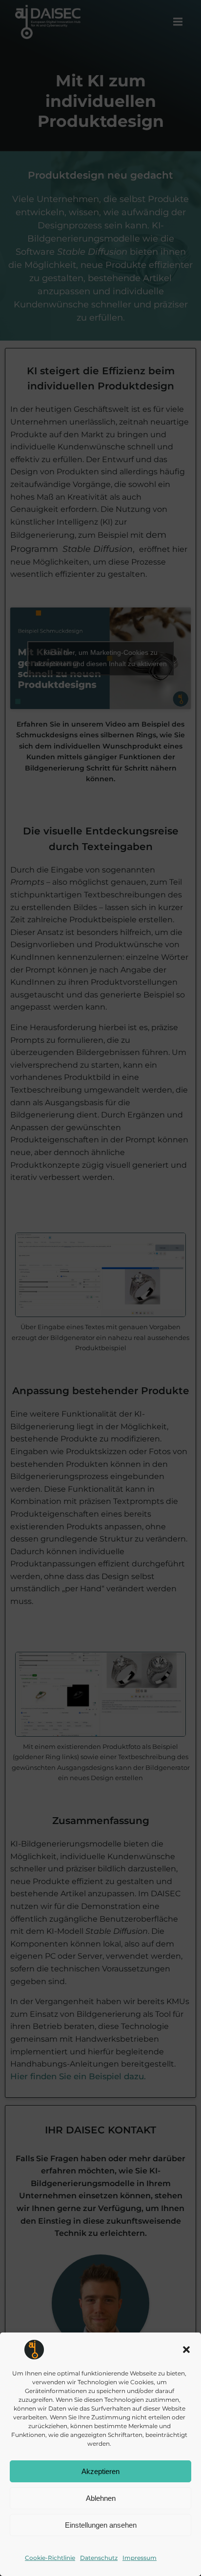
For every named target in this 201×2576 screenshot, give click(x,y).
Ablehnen (101, 2498)
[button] (186, 2350)
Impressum (140, 2558)
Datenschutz (99, 2558)
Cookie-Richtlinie (50, 2558)
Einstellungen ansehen (101, 2525)
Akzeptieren (100, 2471)
